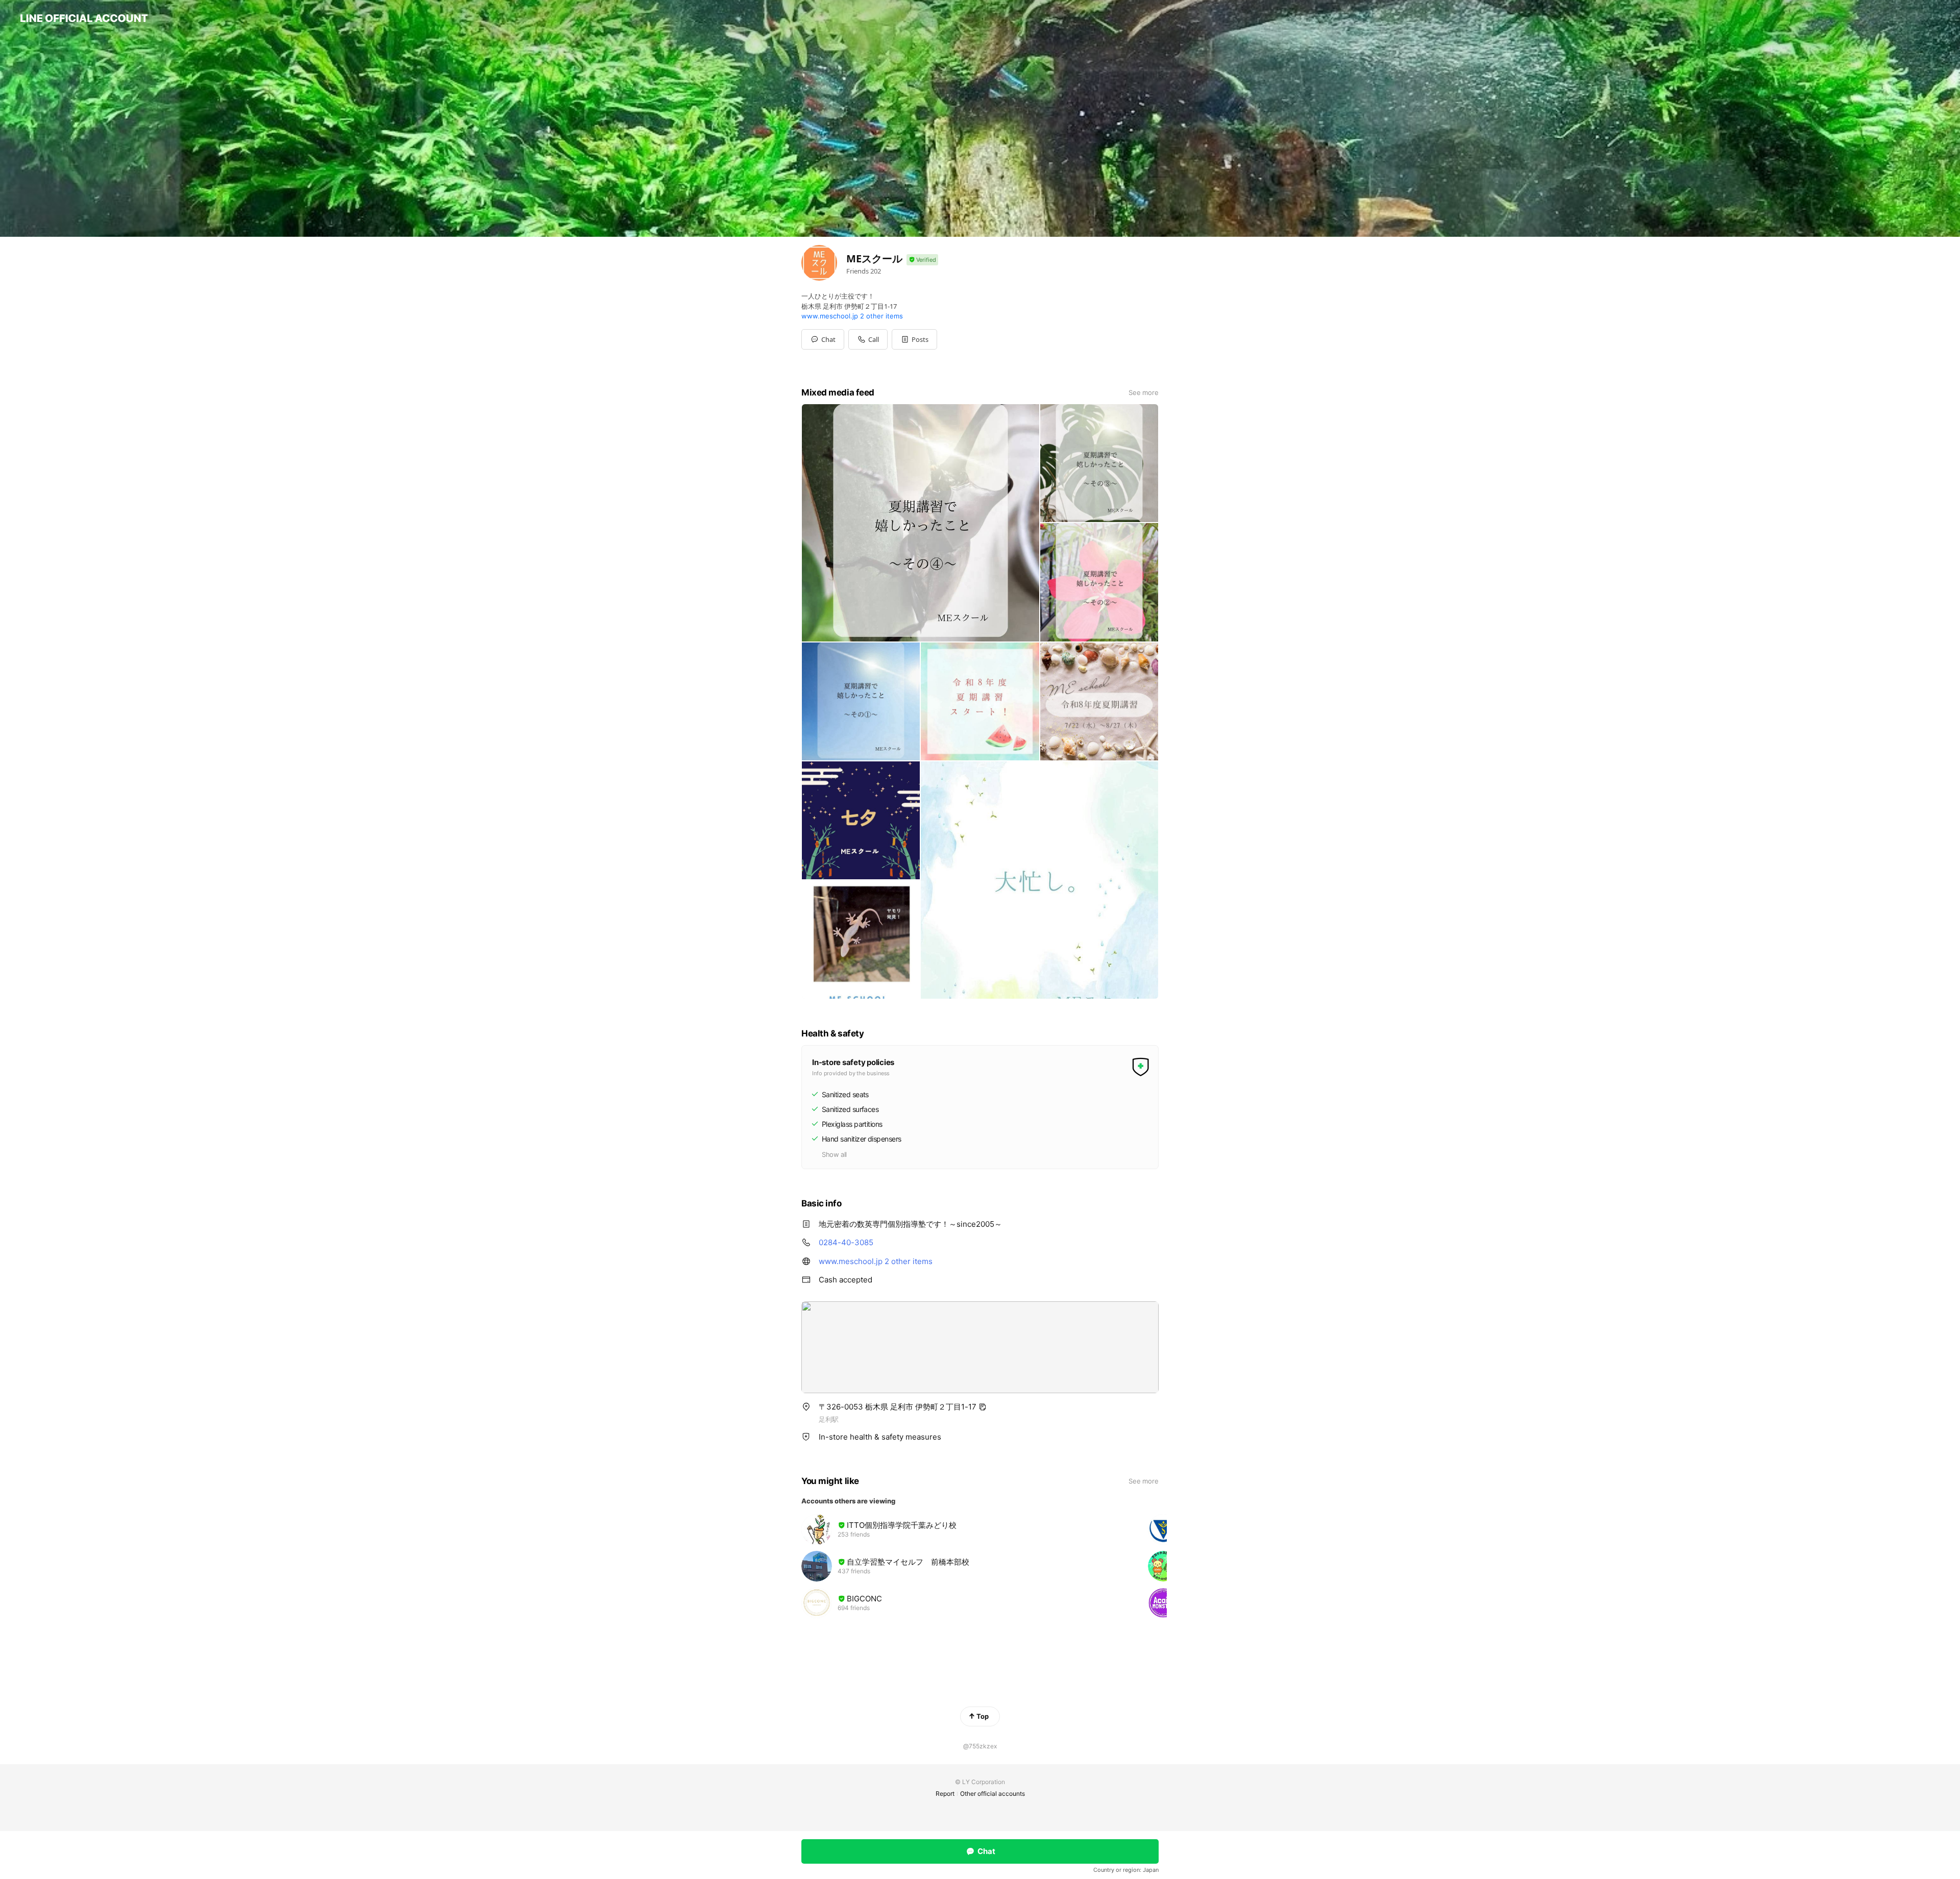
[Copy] (983, 1407)
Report (945, 1794)
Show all (834, 1154)
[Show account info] (922, 260)
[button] (914, 339)
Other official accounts (993, 1794)
